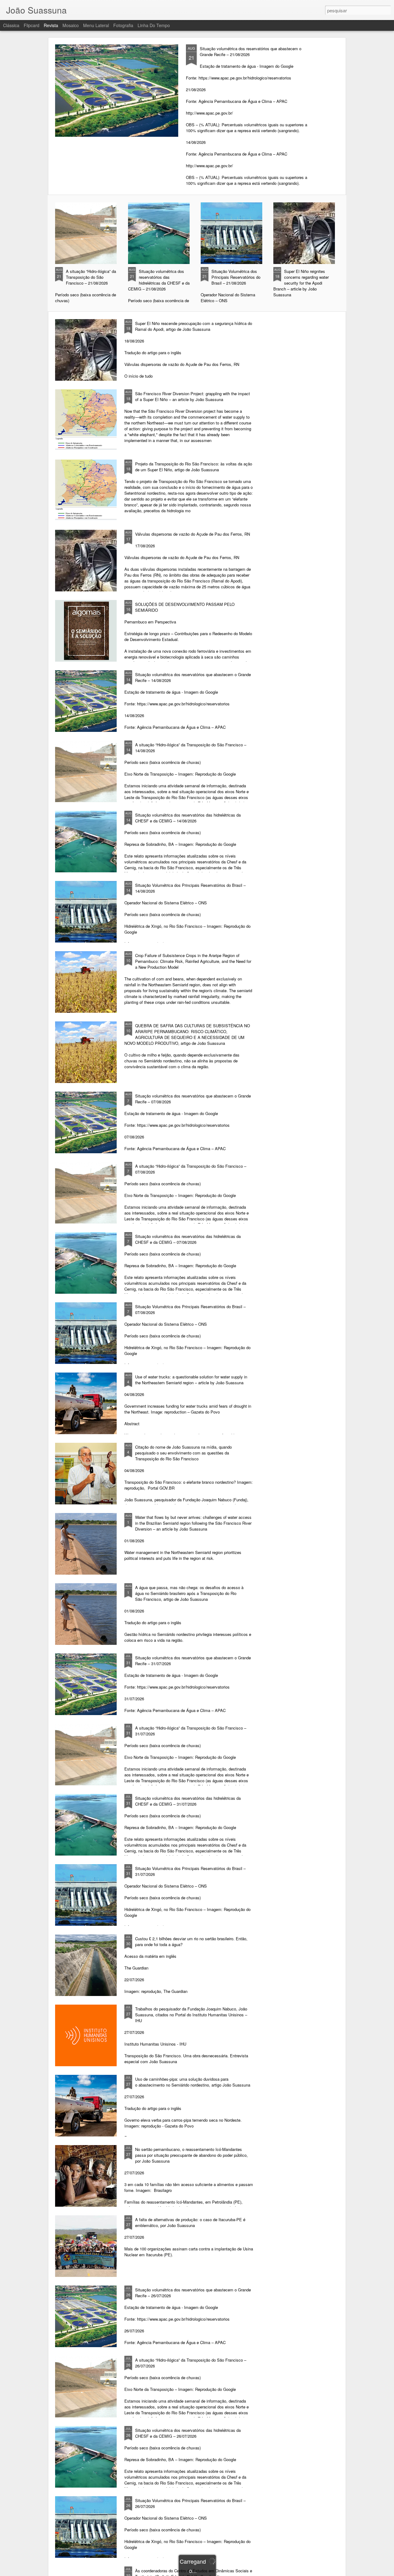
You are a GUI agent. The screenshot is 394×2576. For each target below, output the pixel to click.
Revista (51, 25)
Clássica (11, 25)
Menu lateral (96, 25)
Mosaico (71, 25)
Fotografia (123, 25)
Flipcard (32, 25)
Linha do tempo (154, 25)
